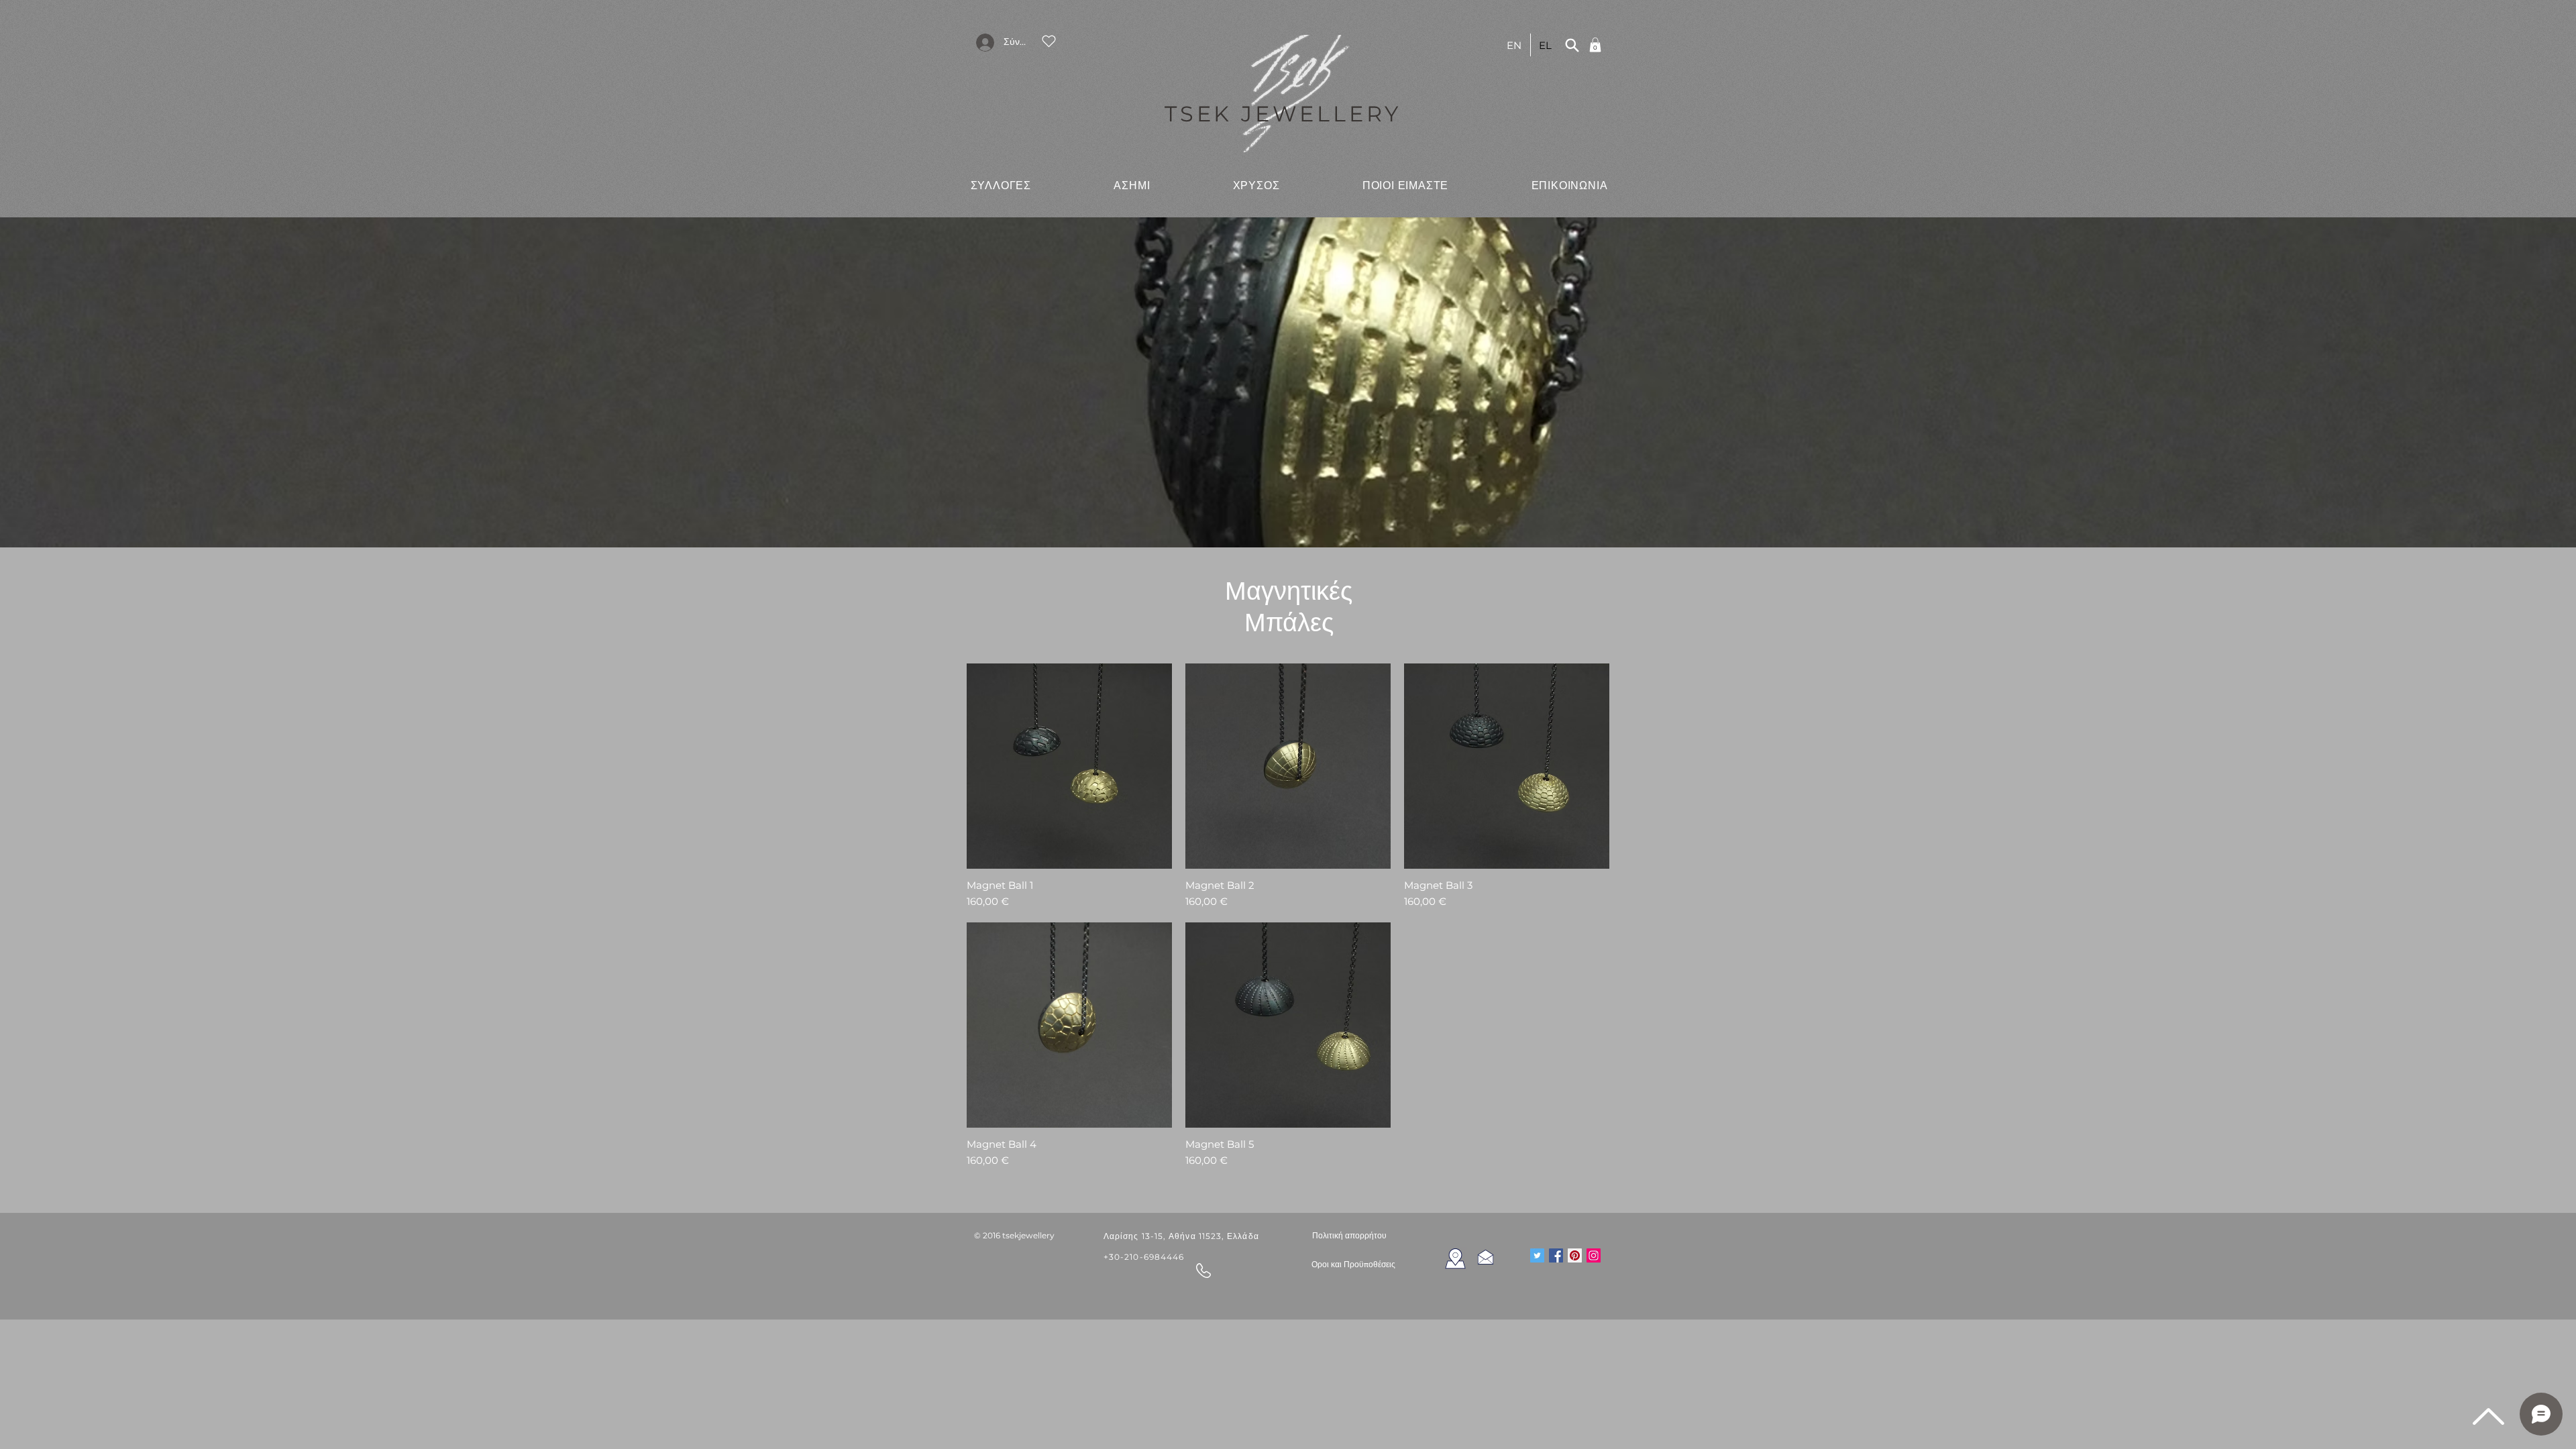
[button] (1001, 185)
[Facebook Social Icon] (1556, 1255)
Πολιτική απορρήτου (1349, 1235)
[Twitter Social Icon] (1537, 1255)
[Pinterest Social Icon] (1575, 1255)
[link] (1595, 45)
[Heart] (1049, 41)
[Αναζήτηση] (1572, 45)
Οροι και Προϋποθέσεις (1353, 1265)
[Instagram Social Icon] (1594, 1255)
